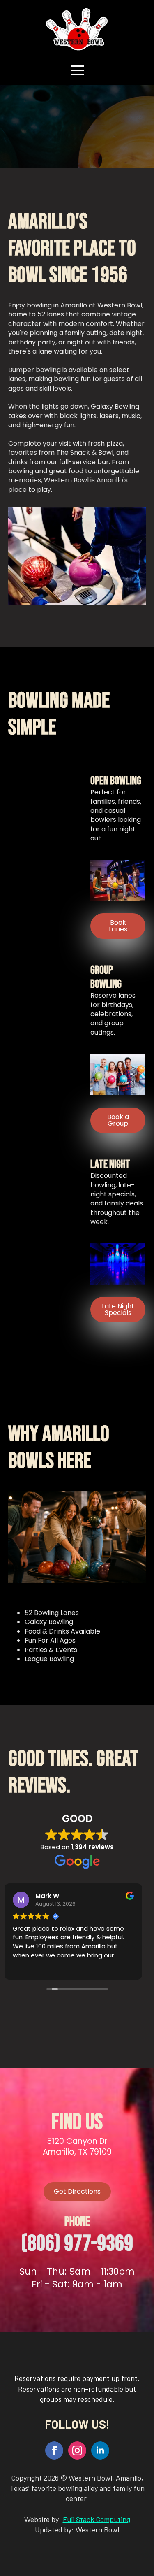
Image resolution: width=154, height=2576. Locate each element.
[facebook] (54, 2450)
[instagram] (77, 2450)
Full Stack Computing (97, 2519)
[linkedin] (100, 2450)
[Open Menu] (77, 70)
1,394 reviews (92, 1847)
